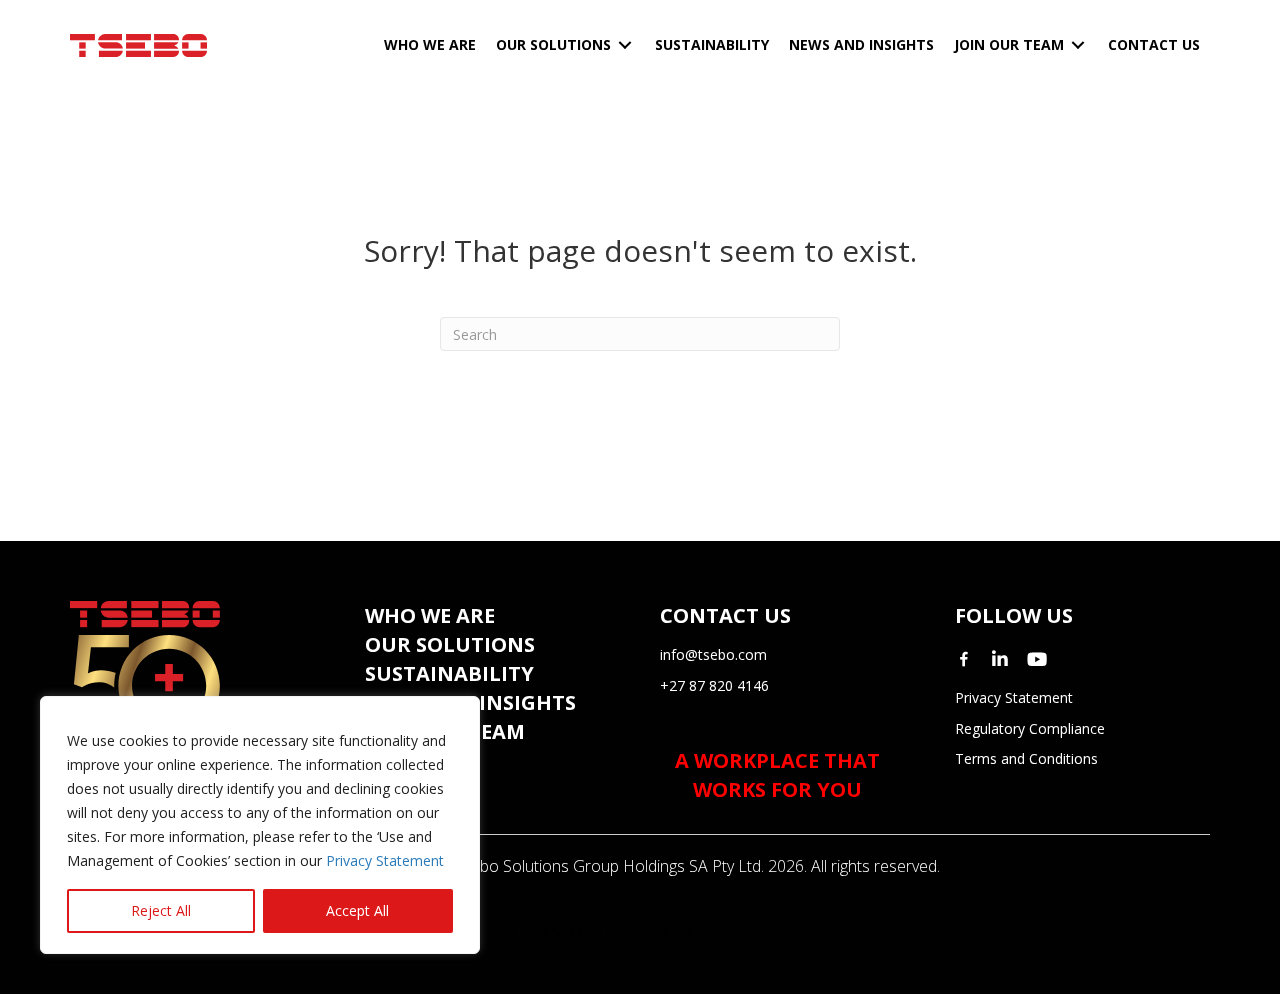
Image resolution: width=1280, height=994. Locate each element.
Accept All (357, 910)
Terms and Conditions (1026, 758)
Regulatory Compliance (1030, 728)
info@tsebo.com (713, 654)
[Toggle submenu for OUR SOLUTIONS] (625, 45)
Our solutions (450, 644)
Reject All (161, 910)
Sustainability (449, 673)
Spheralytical (649, 932)
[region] (260, 825)
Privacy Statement (385, 860)
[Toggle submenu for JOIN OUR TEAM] (1078, 45)
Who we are (430, 615)
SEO (566, 932)
